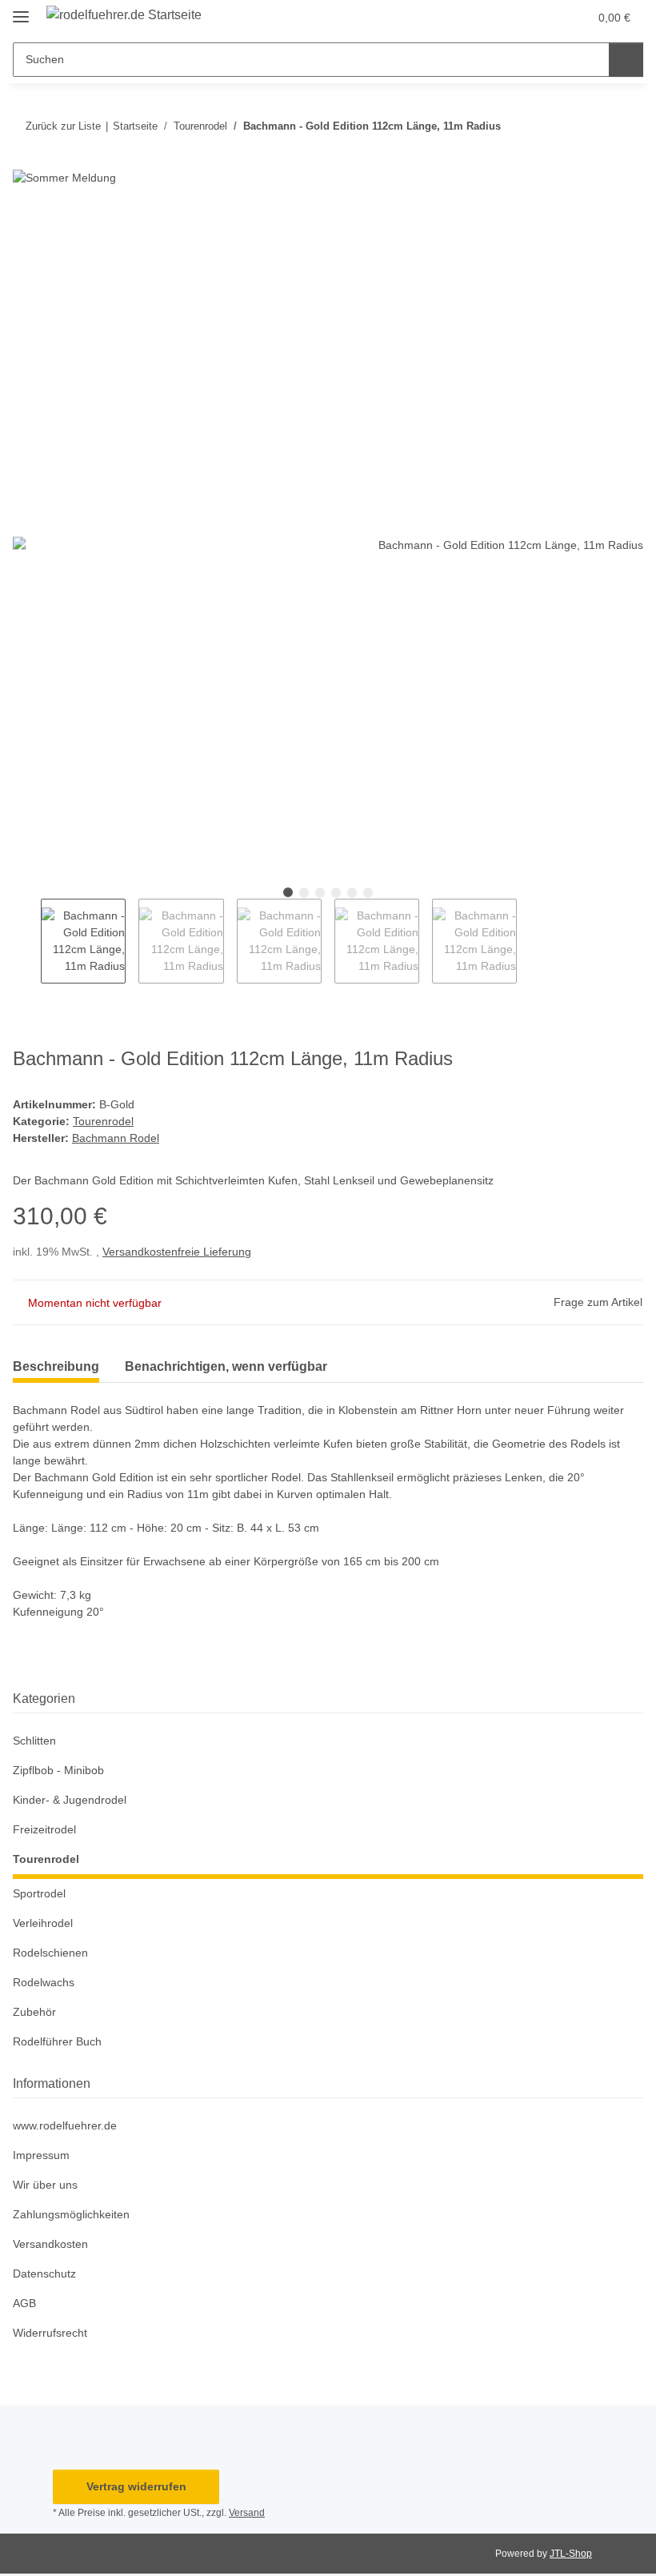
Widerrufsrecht (50, 2333)
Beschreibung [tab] (56, 1366)
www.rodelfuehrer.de (65, 2125)
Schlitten (34, 1741)
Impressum (41, 2155)
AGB (24, 2303)
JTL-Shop (571, 2554)
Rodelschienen (50, 1953)
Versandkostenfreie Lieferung (177, 1252)
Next (531, 941)
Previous (27, 941)
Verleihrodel (43, 1923)
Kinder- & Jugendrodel (70, 1800)
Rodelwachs (44, 1982)
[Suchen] (626, 60)
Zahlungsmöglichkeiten (71, 2214)
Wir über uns (45, 2185)
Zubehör (34, 2012)
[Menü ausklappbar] (21, 10)
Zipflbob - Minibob (58, 1770)
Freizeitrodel (44, 1829)
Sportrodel (39, 1893)
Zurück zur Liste (63, 126)
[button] (542, 18)
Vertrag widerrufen (136, 2486)
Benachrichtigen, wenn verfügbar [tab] (226, 1366)
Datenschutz (44, 2274)
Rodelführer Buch (57, 2041)
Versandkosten (50, 2244)
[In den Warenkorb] (26, 221)
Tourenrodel (103, 1121)
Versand (247, 2513)
